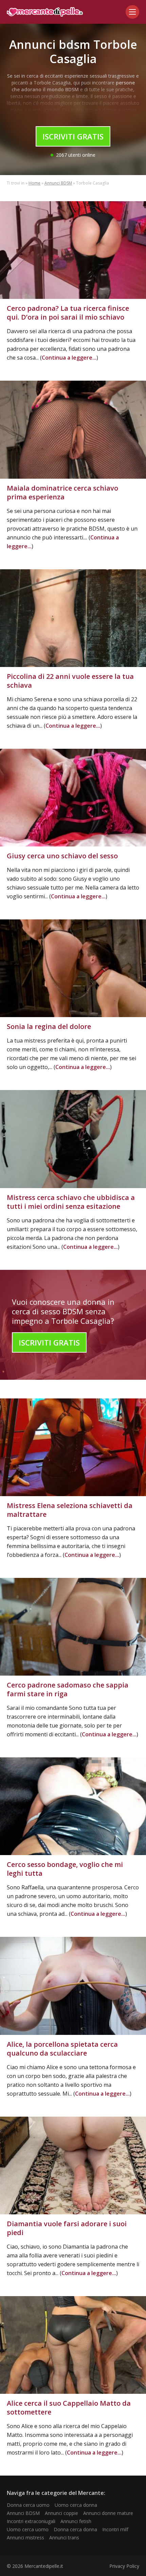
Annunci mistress (25, 2537)
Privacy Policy (124, 2566)
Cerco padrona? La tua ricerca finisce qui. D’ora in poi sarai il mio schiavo (68, 313)
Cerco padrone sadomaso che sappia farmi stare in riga (68, 1689)
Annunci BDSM (58, 183)
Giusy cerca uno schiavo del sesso (62, 856)
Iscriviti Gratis (73, 136)
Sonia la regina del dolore (49, 1026)
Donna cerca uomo (28, 2505)
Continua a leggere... (69, 358)
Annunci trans (64, 2537)
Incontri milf (115, 2529)
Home (34, 183)
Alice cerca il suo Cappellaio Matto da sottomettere (69, 2408)
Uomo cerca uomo (28, 2529)
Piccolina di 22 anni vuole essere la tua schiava (70, 681)
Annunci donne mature (108, 2513)
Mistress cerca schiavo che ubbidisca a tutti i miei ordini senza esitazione (71, 1202)
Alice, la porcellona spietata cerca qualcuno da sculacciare (62, 2049)
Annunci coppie (61, 2513)
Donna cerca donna (75, 2529)
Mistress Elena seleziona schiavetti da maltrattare (70, 1510)
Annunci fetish (76, 2521)
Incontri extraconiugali (31, 2521)
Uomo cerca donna (76, 2505)
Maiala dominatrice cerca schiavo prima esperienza (62, 492)
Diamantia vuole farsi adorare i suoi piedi (67, 2228)
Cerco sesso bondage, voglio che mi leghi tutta (65, 1869)
